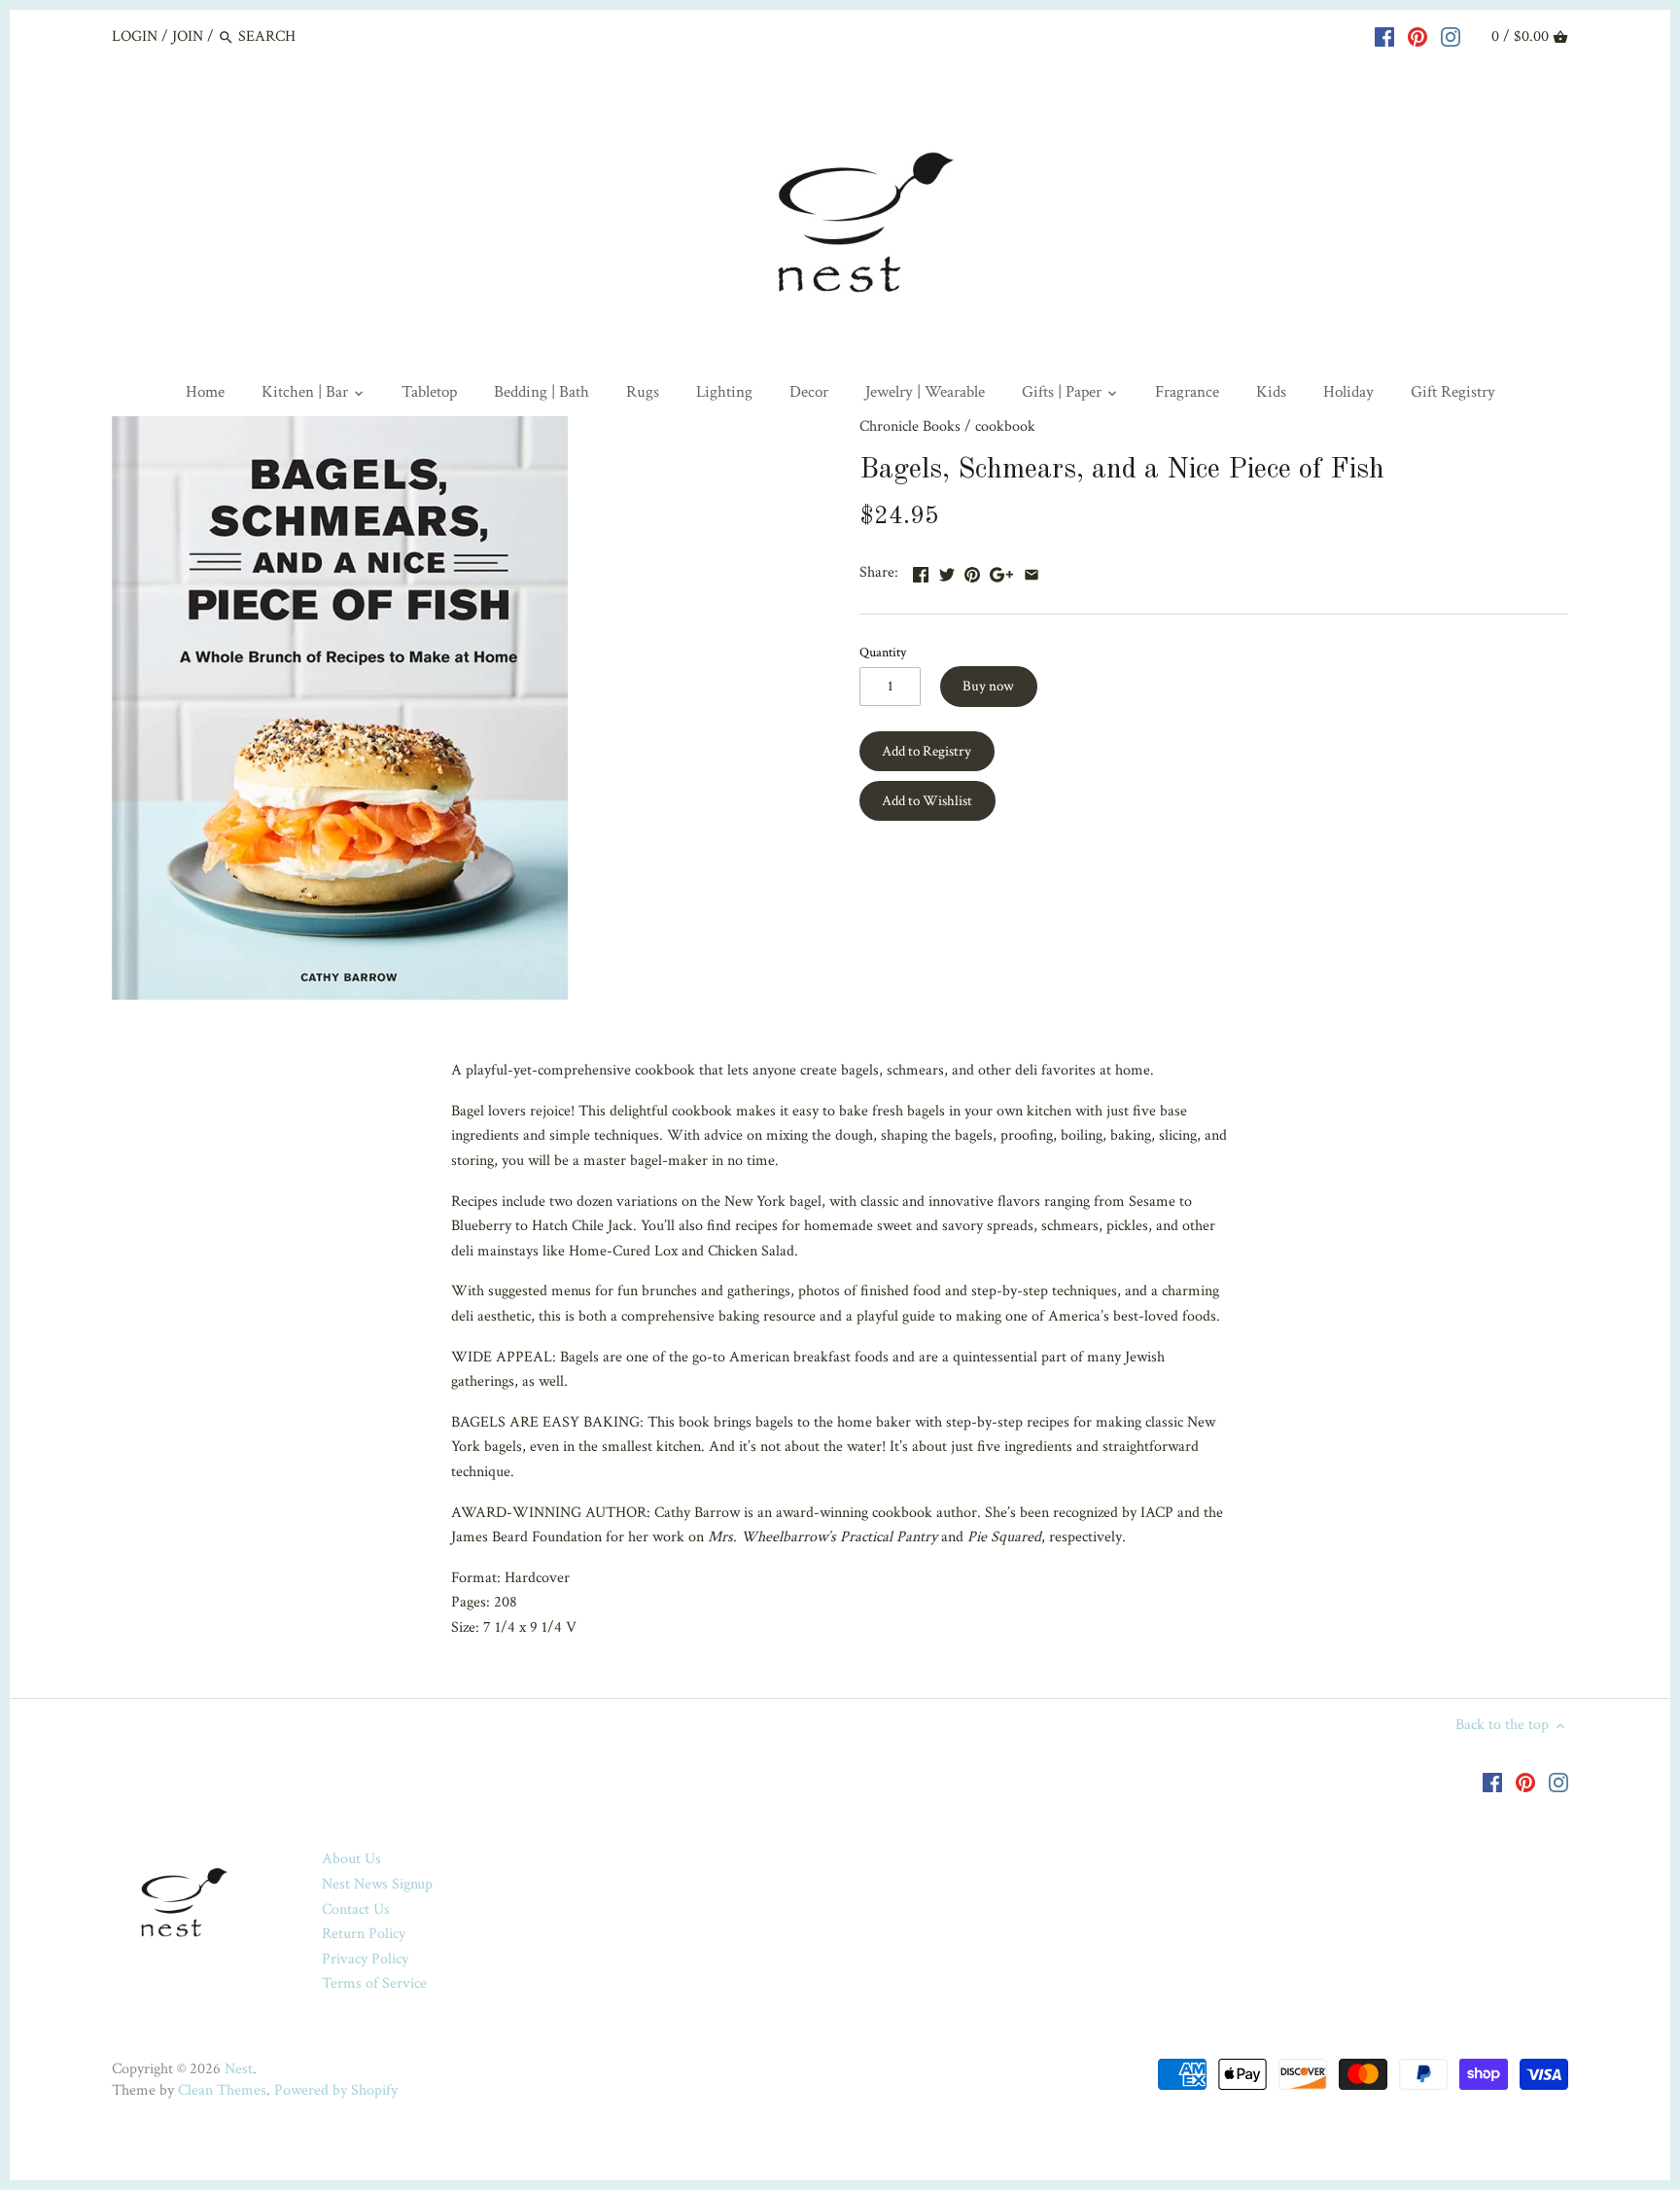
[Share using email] (1032, 570)
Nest (239, 2069)
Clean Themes (222, 2090)
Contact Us (356, 1909)
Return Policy (364, 1934)
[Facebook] (1384, 36)
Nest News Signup (377, 1884)
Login (135, 36)
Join (188, 36)
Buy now (988, 686)
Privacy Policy (365, 1959)
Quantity (883, 652)
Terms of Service (374, 1983)
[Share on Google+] (1001, 570)
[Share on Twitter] (947, 570)
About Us (351, 1859)
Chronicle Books (910, 426)
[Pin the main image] (972, 570)
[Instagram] (1451, 36)
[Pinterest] (1417, 36)
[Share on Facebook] (921, 570)
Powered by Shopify (336, 2090)
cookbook (1005, 426)
